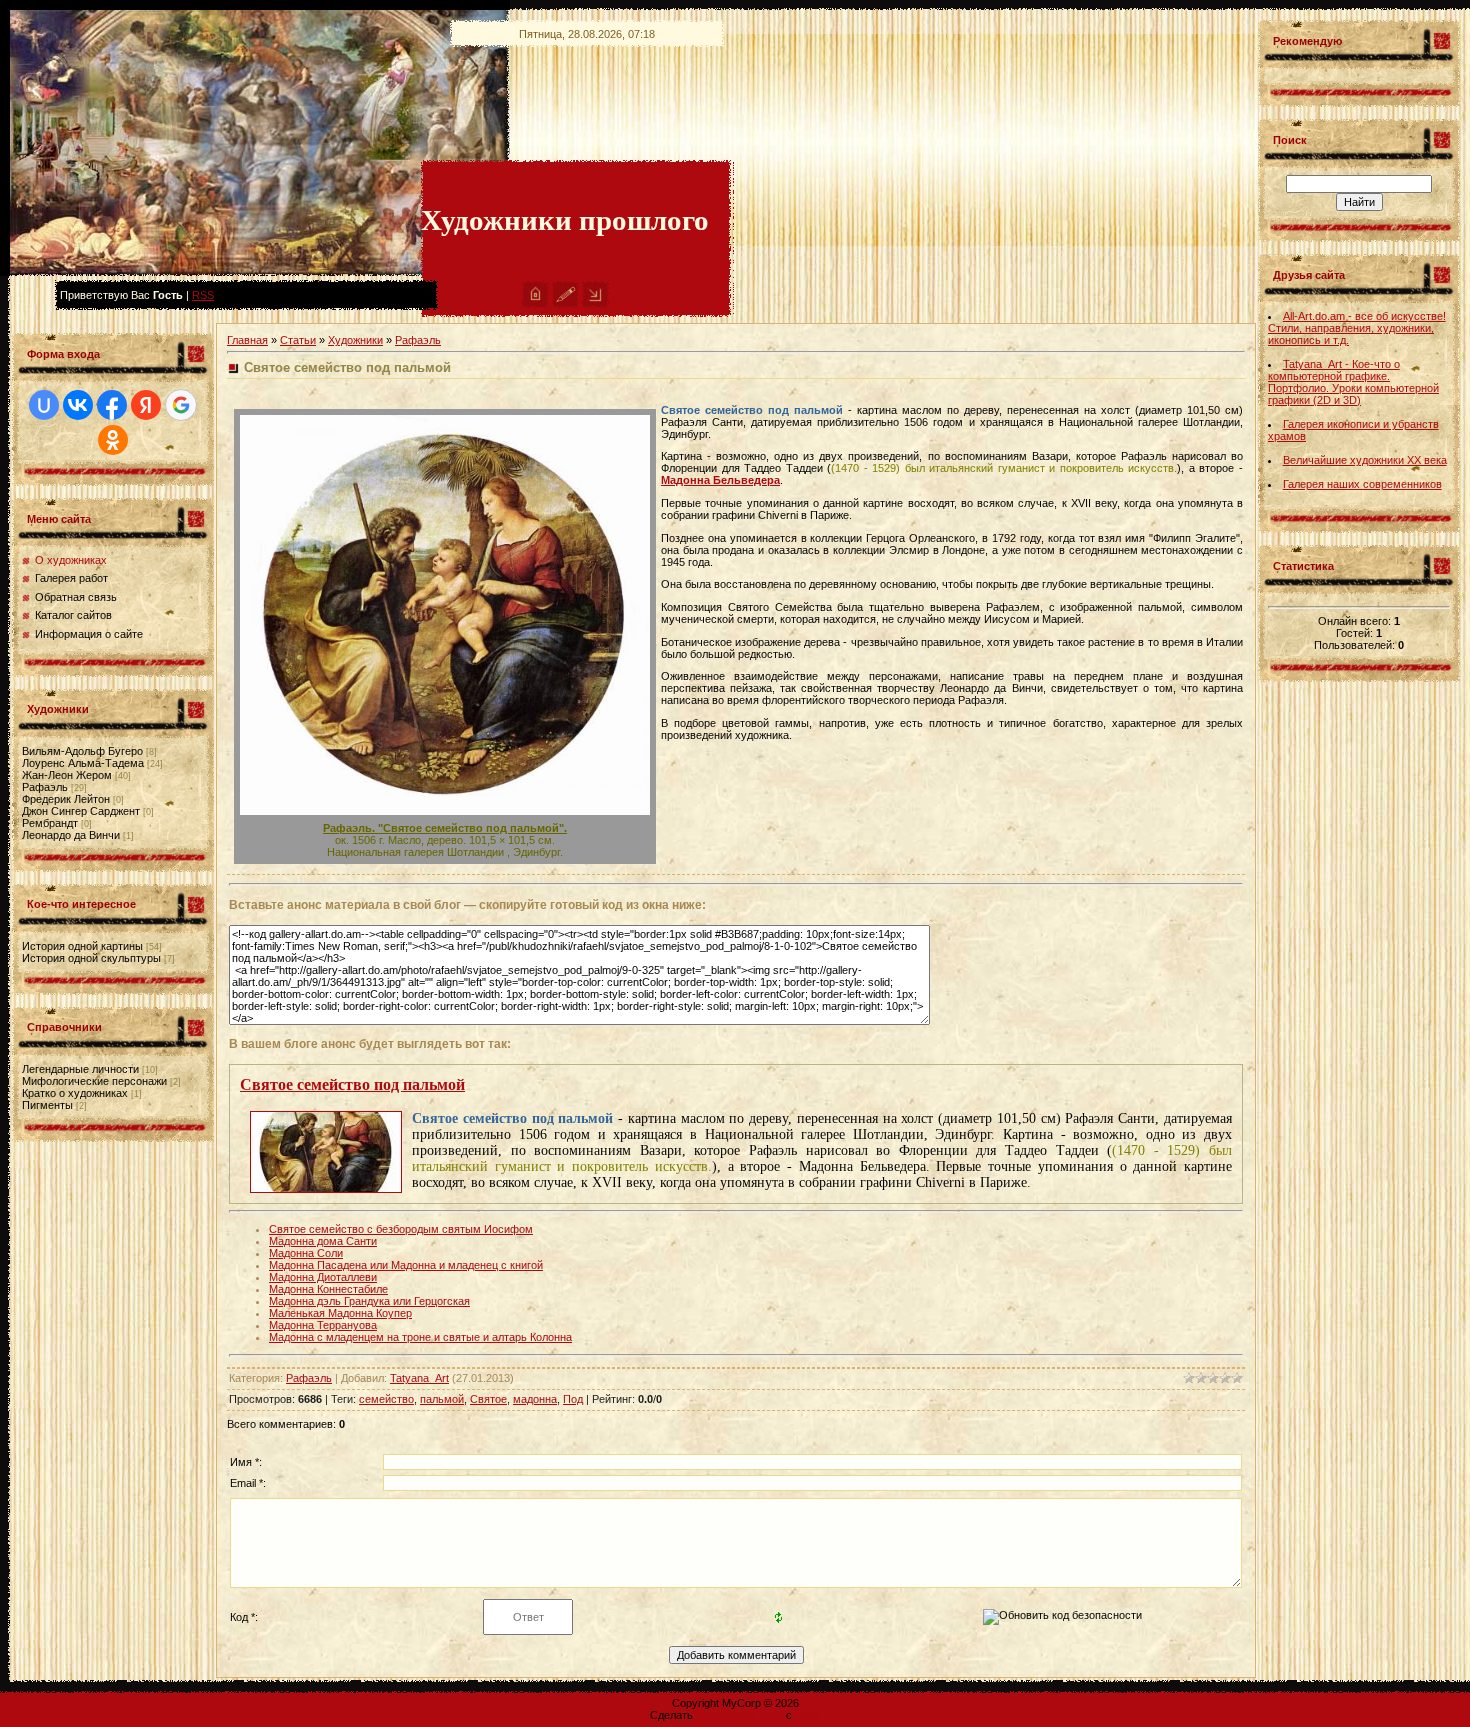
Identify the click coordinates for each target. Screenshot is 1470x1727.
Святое (488, 1399)
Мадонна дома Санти (323, 1241)
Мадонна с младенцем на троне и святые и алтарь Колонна (420, 1337)
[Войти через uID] (44, 405)
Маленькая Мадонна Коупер (340, 1313)
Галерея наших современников (1362, 484)
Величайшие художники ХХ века (1365, 460)
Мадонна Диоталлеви (323, 1277)
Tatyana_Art (419, 1378)
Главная (247, 340)
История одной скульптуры (91, 958)
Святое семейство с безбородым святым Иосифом (401, 1229)
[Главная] (535, 304)
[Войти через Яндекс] (146, 405)
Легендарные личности (80, 1069)
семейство (386, 1399)
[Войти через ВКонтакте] (78, 405)
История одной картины (82, 946)
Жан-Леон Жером (67, 775)
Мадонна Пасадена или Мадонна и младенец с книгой (406, 1265)
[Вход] (595, 304)
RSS (203, 295)
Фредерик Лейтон (66, 799)
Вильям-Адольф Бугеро (82, 751)
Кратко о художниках (75, 1093)
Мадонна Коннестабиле (328, 1289)
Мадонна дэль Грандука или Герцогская (369, 1301)
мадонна (535, 1399)
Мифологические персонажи (94, 1081)
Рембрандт (50, 823)
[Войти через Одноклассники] (113, 440)
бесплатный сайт (739, 1715)
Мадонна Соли (306, 1253)
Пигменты (47, 1105)
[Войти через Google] (181, 405)
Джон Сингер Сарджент (81, 811)
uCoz (808, 1715)
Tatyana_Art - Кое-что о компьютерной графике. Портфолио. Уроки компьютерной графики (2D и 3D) (1353, 382)
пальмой (442, 1399)
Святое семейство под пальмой (352, 1084)
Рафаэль (45, 787)
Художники (355, 340)
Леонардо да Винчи (71, 835)
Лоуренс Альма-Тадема (83, 763)
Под (573, 1399)
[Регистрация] (565, 304)
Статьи (298, 340)
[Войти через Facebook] (112, 405)
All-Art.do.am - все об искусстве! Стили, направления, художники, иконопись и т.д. (1357, 328)
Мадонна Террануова (323, 1325)
